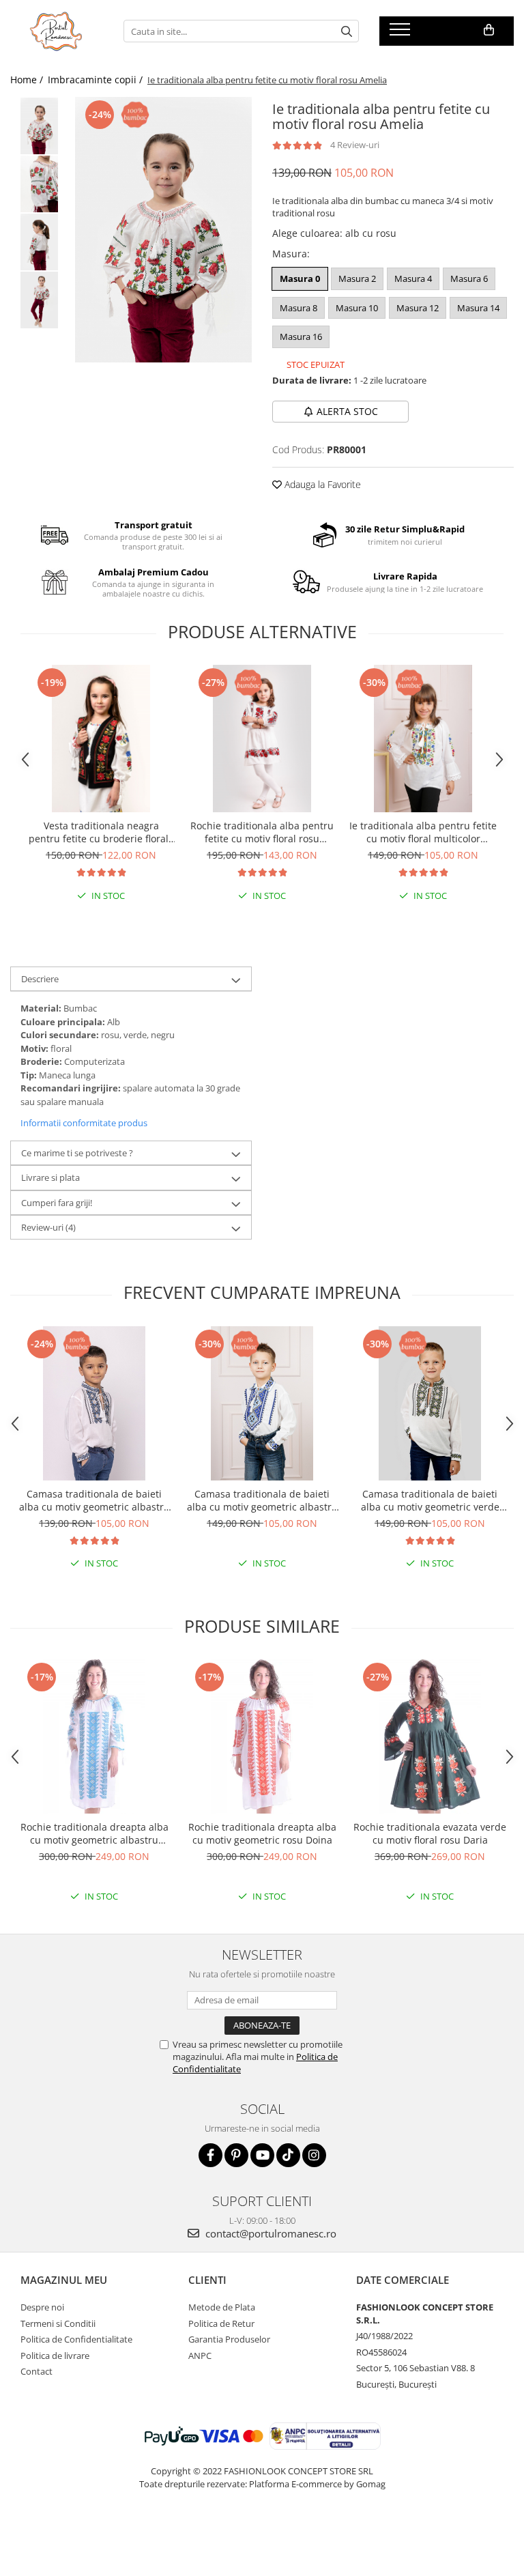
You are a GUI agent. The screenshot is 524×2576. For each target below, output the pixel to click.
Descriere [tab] (40, 979)
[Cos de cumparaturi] (489, 30)
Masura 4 (413, 278)
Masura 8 (299, 308)
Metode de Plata (222, 2307)
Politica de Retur (221, 2323)
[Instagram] (314, 2155)
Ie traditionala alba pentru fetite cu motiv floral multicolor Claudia (423, 832)
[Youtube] (262, 2155)
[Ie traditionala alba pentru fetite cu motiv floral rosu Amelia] (163, 230)
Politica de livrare (55, 2356)
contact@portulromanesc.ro (270, 2233)
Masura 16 (301, 337)
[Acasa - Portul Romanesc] (57, 31)
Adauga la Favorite (321, 484)
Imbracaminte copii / (97, 80)
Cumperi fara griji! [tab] (57, 1203)
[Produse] (402, 33)
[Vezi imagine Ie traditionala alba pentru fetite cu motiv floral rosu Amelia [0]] (39, 126)
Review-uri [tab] (48, 1227)
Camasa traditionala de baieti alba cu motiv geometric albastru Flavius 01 (262, 1500)
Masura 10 (357, 308)
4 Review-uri (355, 145)
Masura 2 (357, 278)
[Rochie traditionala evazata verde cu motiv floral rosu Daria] (430, 1736)
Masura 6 (469, 278)
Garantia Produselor (229, 2339)
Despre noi (42, 2307)
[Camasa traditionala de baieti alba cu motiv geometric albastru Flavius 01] (262, 1403)
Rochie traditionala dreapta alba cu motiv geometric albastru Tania (94, 1833)
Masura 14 (478, 308)
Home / (28, 80)
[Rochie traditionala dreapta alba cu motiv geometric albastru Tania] (94, 1736)
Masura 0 (300, 278)
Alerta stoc (347, 411)
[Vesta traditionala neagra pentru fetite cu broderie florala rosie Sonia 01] (101, 739)
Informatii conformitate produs (84, 1123)
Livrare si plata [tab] (50, 1177)
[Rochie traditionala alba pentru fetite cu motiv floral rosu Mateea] (262, 739)
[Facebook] (210, 2155)
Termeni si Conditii (58, 2323)
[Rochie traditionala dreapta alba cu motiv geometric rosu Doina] (262, 1736)
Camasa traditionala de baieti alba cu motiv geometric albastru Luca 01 (94, 1500)
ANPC (200, 2356)
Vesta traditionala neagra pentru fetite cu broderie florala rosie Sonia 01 (101, 832)
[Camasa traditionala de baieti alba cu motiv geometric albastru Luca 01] (94, 1403)
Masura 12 (418, 308)
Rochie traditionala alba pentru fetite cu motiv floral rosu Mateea (262, 832)
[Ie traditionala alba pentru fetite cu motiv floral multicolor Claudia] (423, 739)
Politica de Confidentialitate (76, 2339)
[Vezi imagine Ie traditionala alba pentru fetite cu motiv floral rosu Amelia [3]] (39, 300)
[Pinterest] (236, 2155)
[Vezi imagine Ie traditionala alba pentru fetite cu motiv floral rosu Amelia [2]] (39, 242)
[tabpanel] (163, 230)
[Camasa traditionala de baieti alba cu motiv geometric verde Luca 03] (430, 1403)
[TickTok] (288, 2155)
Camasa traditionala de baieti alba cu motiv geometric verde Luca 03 (430, 1500)
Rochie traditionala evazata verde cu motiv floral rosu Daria (430, 1833)
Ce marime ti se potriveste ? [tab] (77, 1153)
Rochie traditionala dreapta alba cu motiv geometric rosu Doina (262, 1833)
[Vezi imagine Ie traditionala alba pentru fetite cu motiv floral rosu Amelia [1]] (39, 184)
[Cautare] (347, 31)
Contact (37, 2371)
